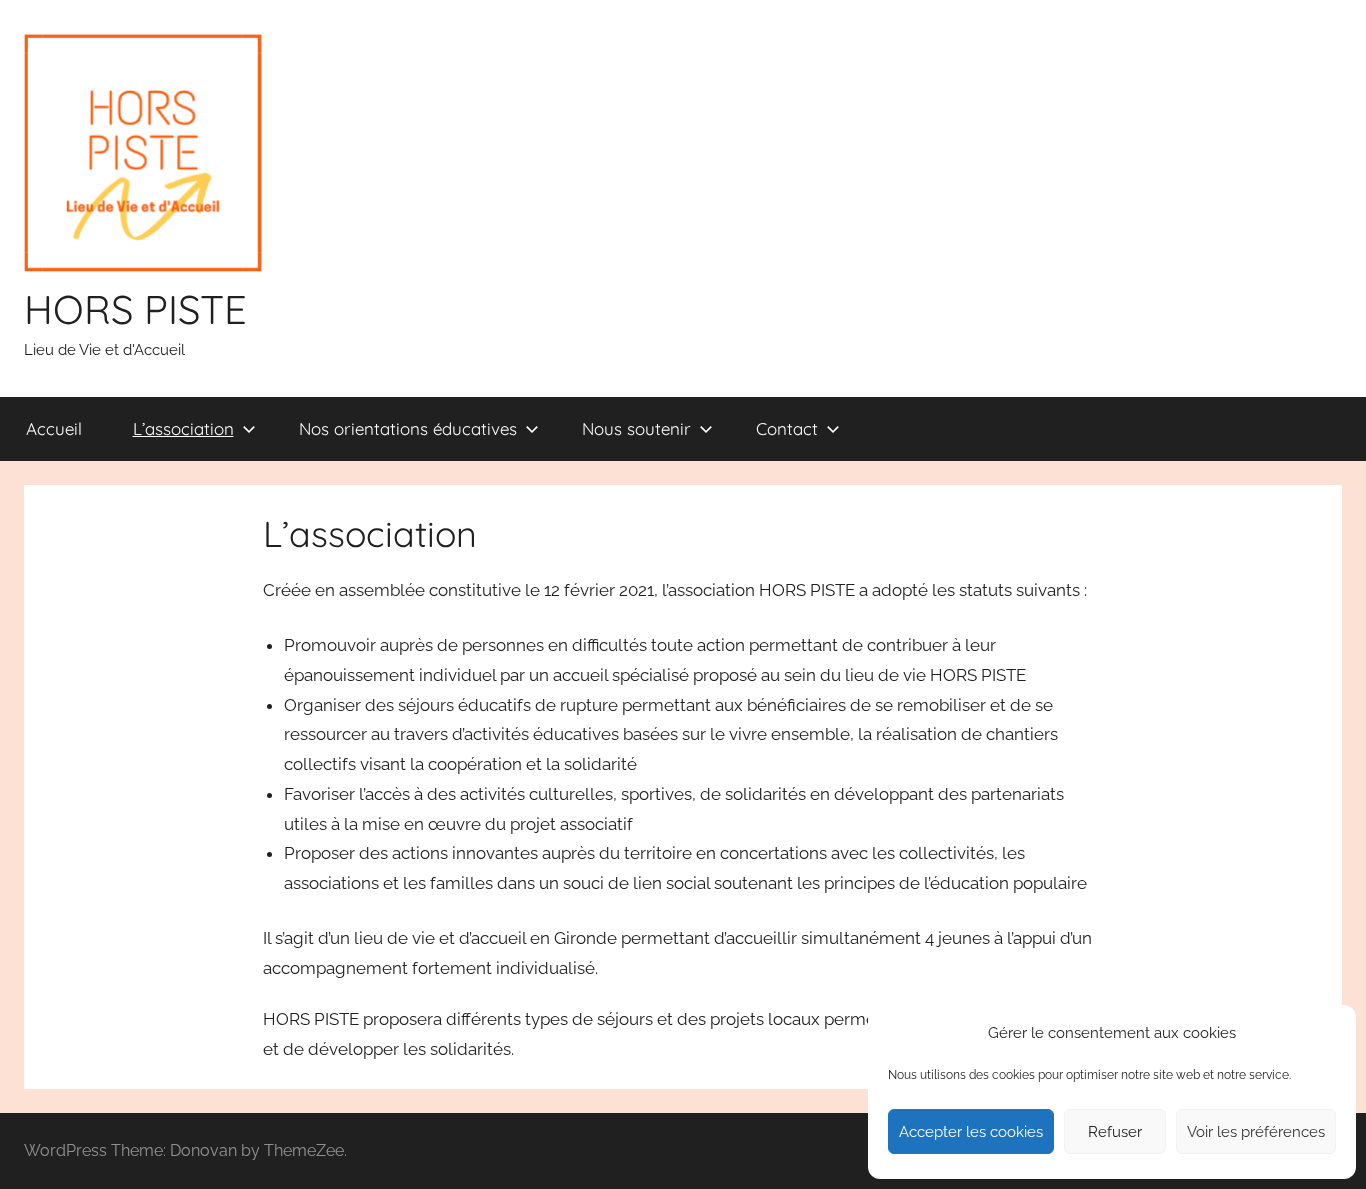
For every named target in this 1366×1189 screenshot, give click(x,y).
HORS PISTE (135, 309)
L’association (183, 428)
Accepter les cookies (971, 1132)
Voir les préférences (1256, 1132)
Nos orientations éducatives (408, 428)
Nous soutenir (636, 428)
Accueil (54, 428)
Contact (787, 428)
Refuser (1115, 1132)
